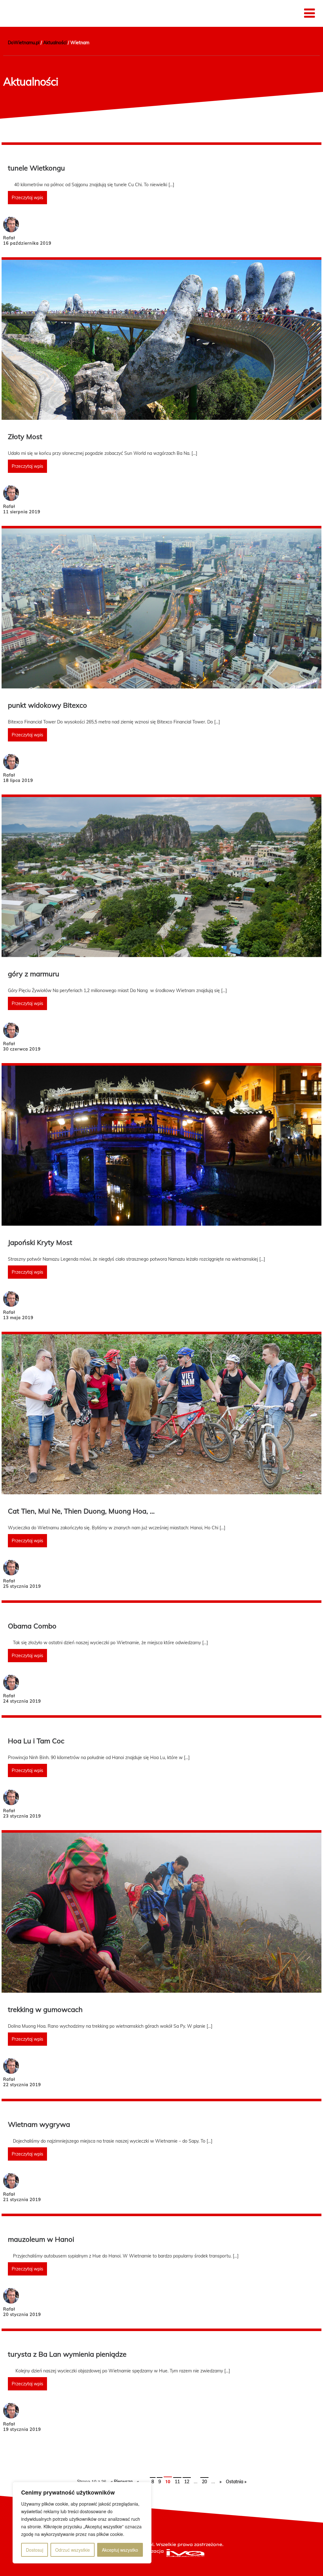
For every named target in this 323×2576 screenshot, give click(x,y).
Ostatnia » (236, 2482)
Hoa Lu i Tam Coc (36, 1741)
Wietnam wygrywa (39, 2124)
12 (187, 2482)
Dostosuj (35, 2550)
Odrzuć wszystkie (73, 2550)
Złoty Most (25, 437)
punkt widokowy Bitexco (47, 705)
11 (177, 2482)
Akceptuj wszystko (120, 2550)
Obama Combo (32, 1626)
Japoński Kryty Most (40, 1242)
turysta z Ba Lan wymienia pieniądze (67, 2354)
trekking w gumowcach (45, 2009)
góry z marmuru (34, 974)
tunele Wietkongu (36, 168)
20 (204, 2482)
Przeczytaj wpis (27, 198)
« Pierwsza (122, 2482)
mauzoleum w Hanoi (41, 2239)
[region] (82, 2523)
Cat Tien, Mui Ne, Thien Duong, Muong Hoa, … (81, 1511)
